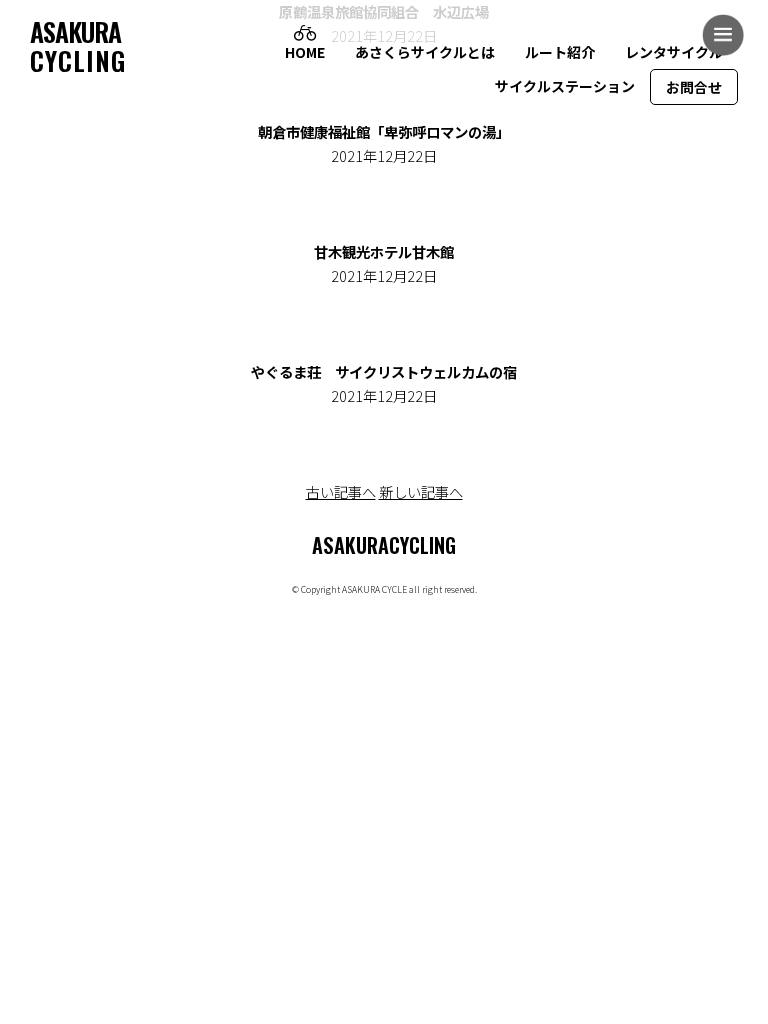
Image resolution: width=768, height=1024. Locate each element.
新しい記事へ (421, 491)
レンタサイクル (674, 52)
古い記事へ (341, 491)
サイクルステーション (565, 86)
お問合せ (694, 87)
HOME (305, 52)
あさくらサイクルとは (425, 52)
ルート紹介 (560, 52)
